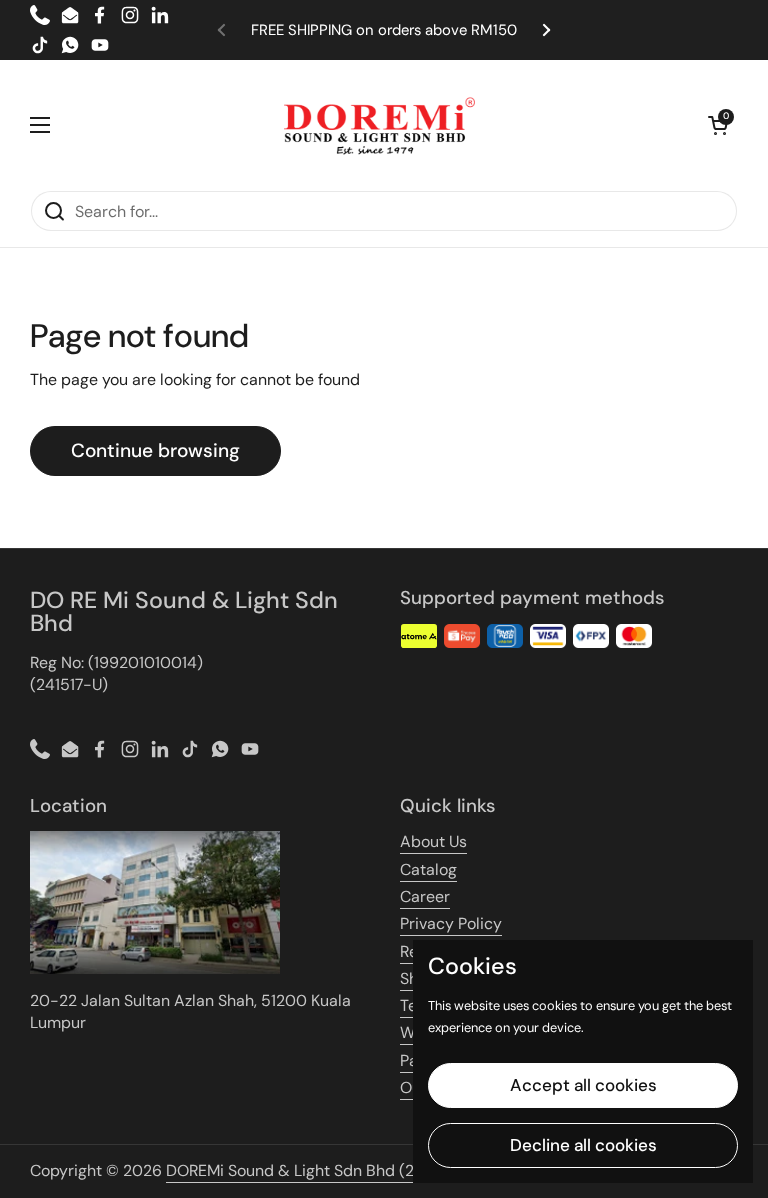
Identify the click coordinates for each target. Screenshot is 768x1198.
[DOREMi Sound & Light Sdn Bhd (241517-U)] (379, 125)
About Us (433, 841)
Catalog (428, 869)
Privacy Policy (451, 923)
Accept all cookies (583, 1085)
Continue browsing (155, 450)
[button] (718, 125)
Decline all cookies (583, 1145)
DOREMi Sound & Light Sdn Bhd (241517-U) (321, 1170)
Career (425, 896)
